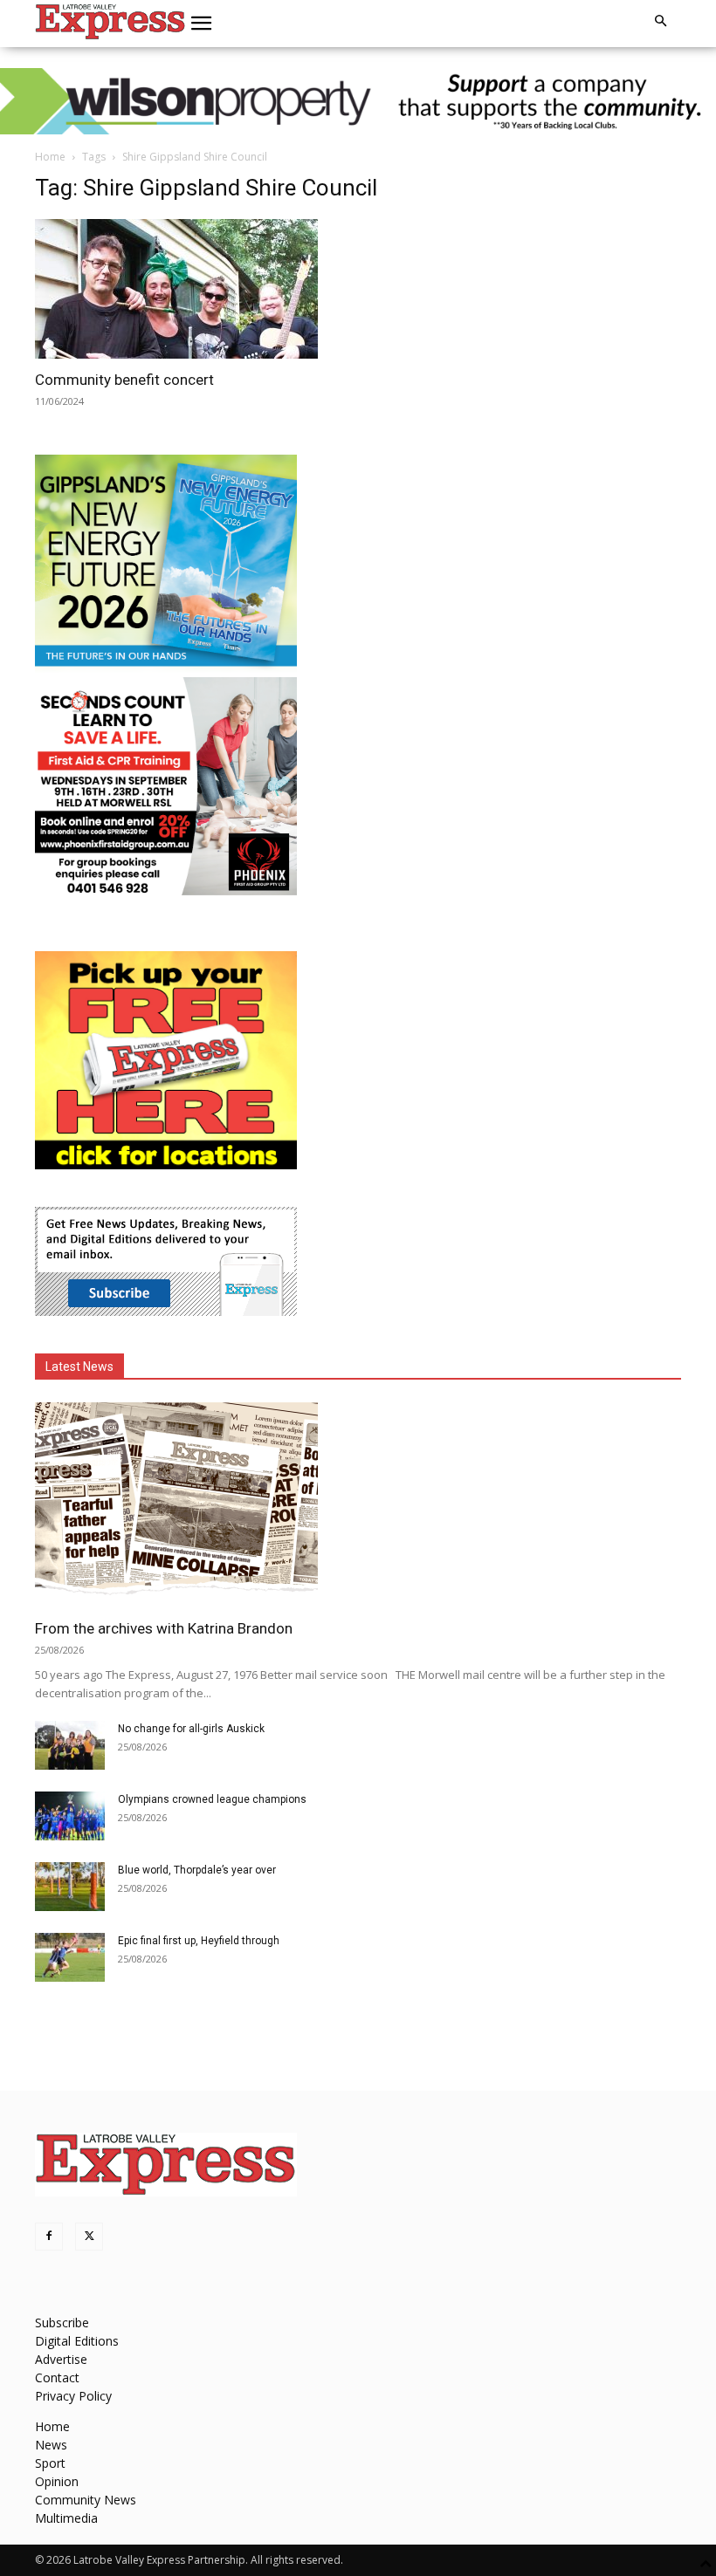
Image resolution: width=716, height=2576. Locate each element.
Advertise (61, 2359)
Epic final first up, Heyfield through (199, 1941)
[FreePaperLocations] (166, 1165)
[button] (202, 24)
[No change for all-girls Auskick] (70, 1745)
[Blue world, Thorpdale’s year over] (70, 1887)
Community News (86, 2500)
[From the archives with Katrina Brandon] (358, 1505)
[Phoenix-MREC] (166, 891)
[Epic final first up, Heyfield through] (70, 1957)
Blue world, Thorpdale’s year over (197, 1870)
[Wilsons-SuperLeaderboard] (358, 101)
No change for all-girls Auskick (191, 1729)
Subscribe (62, 2323)
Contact (57, 2377)
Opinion (57, 2481)
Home (50, 157)
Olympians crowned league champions (212, 1799)
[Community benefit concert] (190, 289)
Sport (50, 2463)
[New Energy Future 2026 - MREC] (166, 668)
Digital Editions (77, 2341)
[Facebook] (49, 2237)
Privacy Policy (73, 2396)
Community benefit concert (124, 380)
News (51, 2445)
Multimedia (66, 2518)
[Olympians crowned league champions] (70, 1816)
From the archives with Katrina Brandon (164, 1628)
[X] (89, 2237)
